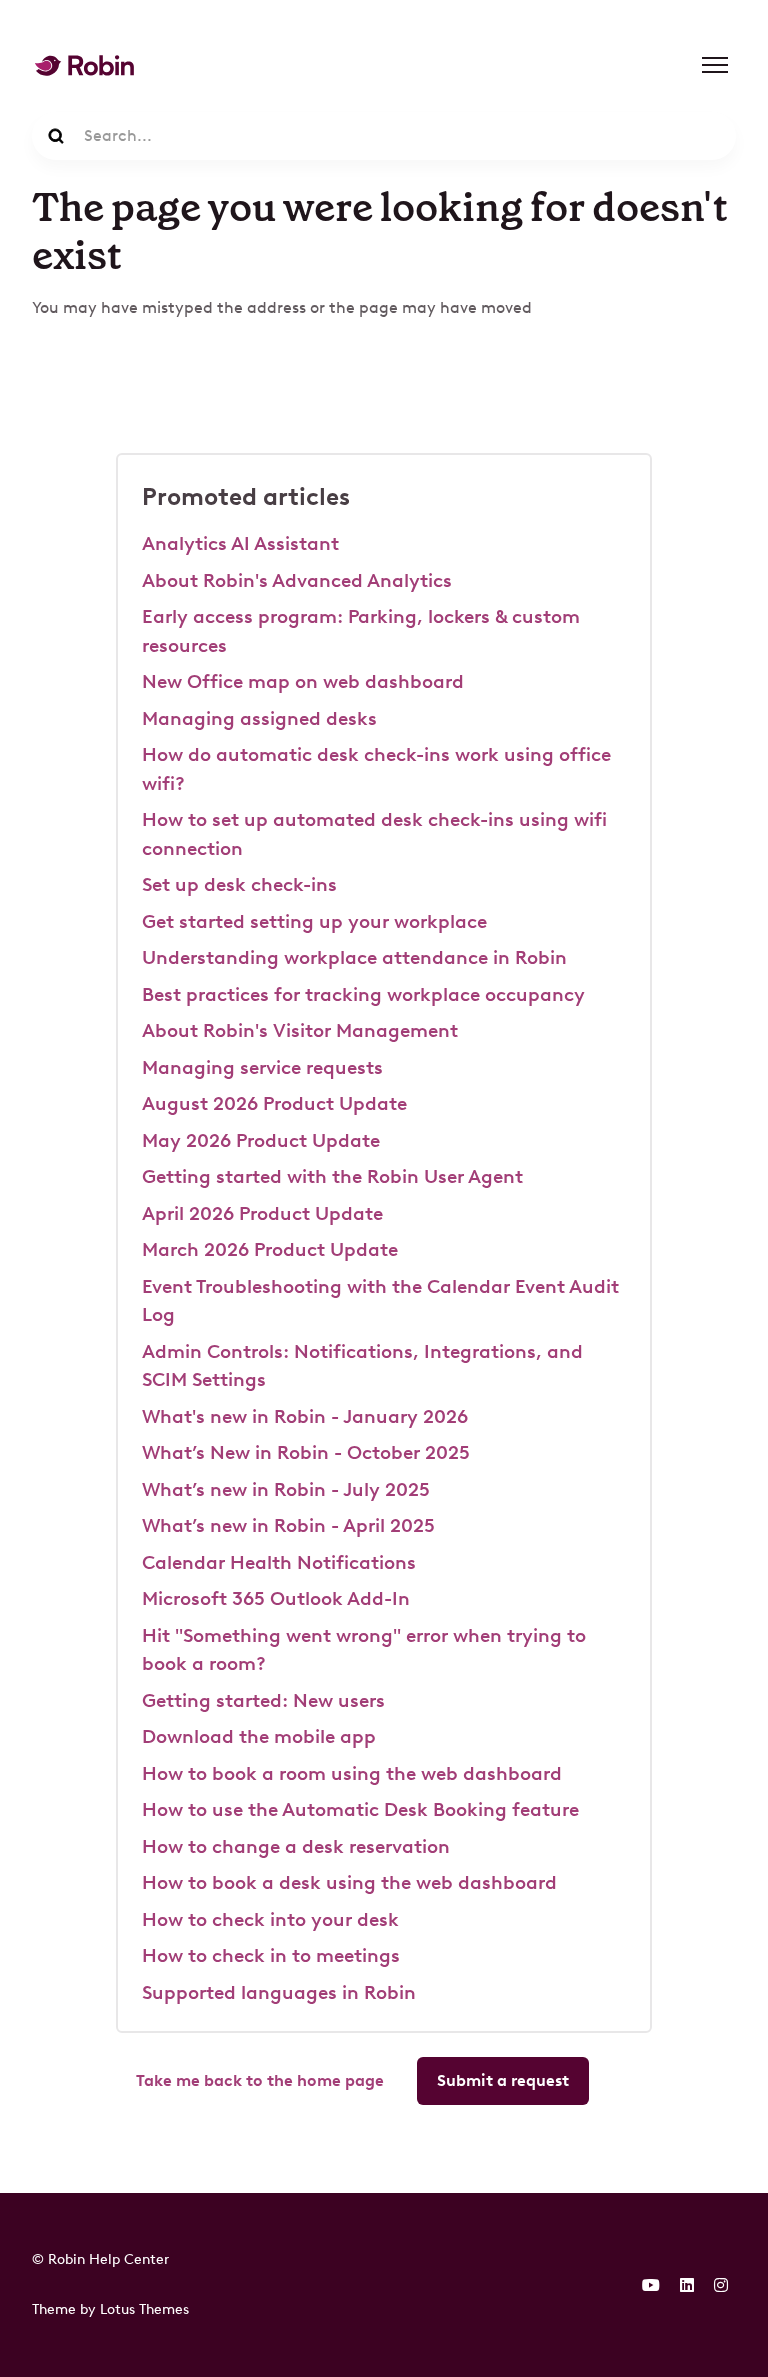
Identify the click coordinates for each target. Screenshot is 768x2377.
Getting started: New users (263, 1700)
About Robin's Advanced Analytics (297, 580)
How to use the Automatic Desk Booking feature (360, 1809)
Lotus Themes (144, 2309)
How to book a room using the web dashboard (352, 1773)
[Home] (84, 65)
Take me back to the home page (260, 2080)
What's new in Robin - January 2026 (305, 1416)
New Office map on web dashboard (303, 681)
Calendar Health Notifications (279, 1562)
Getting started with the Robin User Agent (332, 1176)
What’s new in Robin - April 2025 (288, 1525)
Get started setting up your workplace (314, 921)
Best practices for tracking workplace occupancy (363, 994)
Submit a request (503, 2080)
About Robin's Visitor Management (300, 1030)
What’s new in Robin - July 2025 (286, 1489)
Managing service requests (262, 1067)
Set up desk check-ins (239, 884)
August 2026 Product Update (274, 1103)
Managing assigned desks (259, 718)
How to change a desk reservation (296, 1846)
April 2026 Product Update (262, 1213)
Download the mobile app (259, 1736)
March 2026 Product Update (270, 1249)
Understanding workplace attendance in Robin (354, 957)
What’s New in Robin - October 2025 (306, 1452)
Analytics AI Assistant (240, 543)
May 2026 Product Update (261, 1140)
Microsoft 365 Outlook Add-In (276, 1598)
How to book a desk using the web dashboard (349, 1882)
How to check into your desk (270, 1919)
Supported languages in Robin (279, 1992)
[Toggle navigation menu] (715, 65)
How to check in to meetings (271, 1955)
